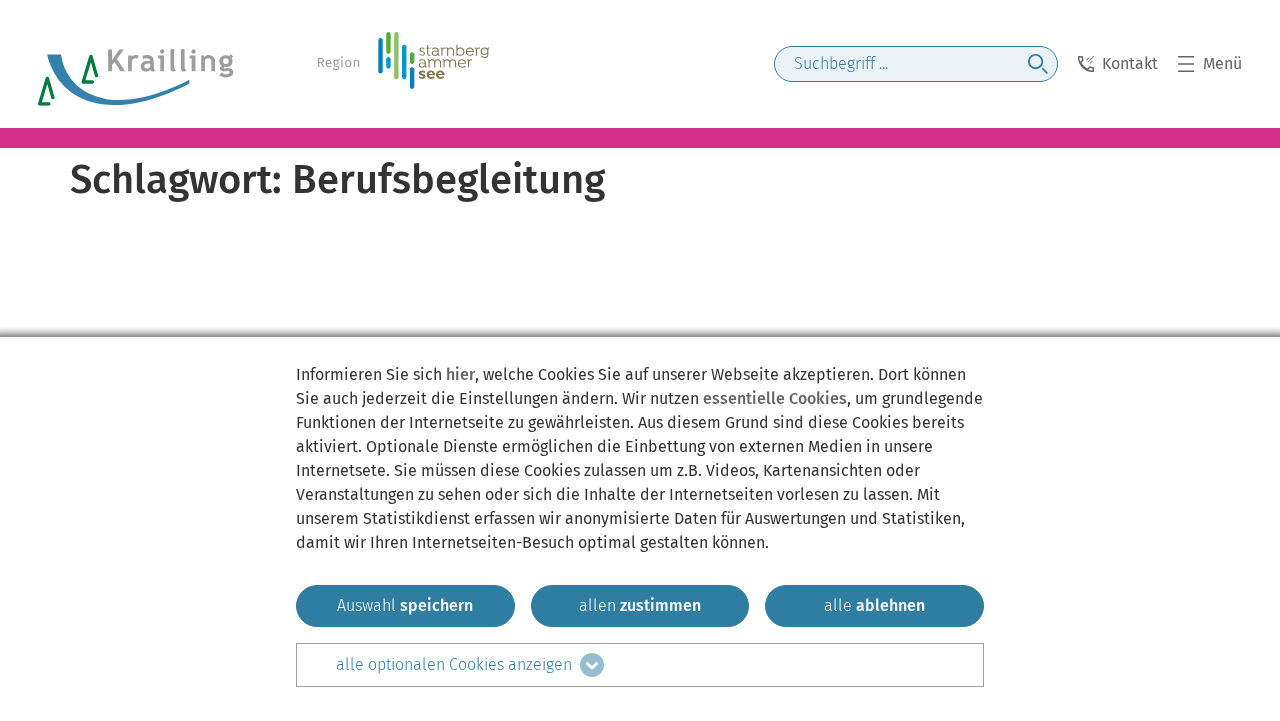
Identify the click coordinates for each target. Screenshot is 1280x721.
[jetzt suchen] (1038, 64)
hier (460, 374)
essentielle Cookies (775, 398)
